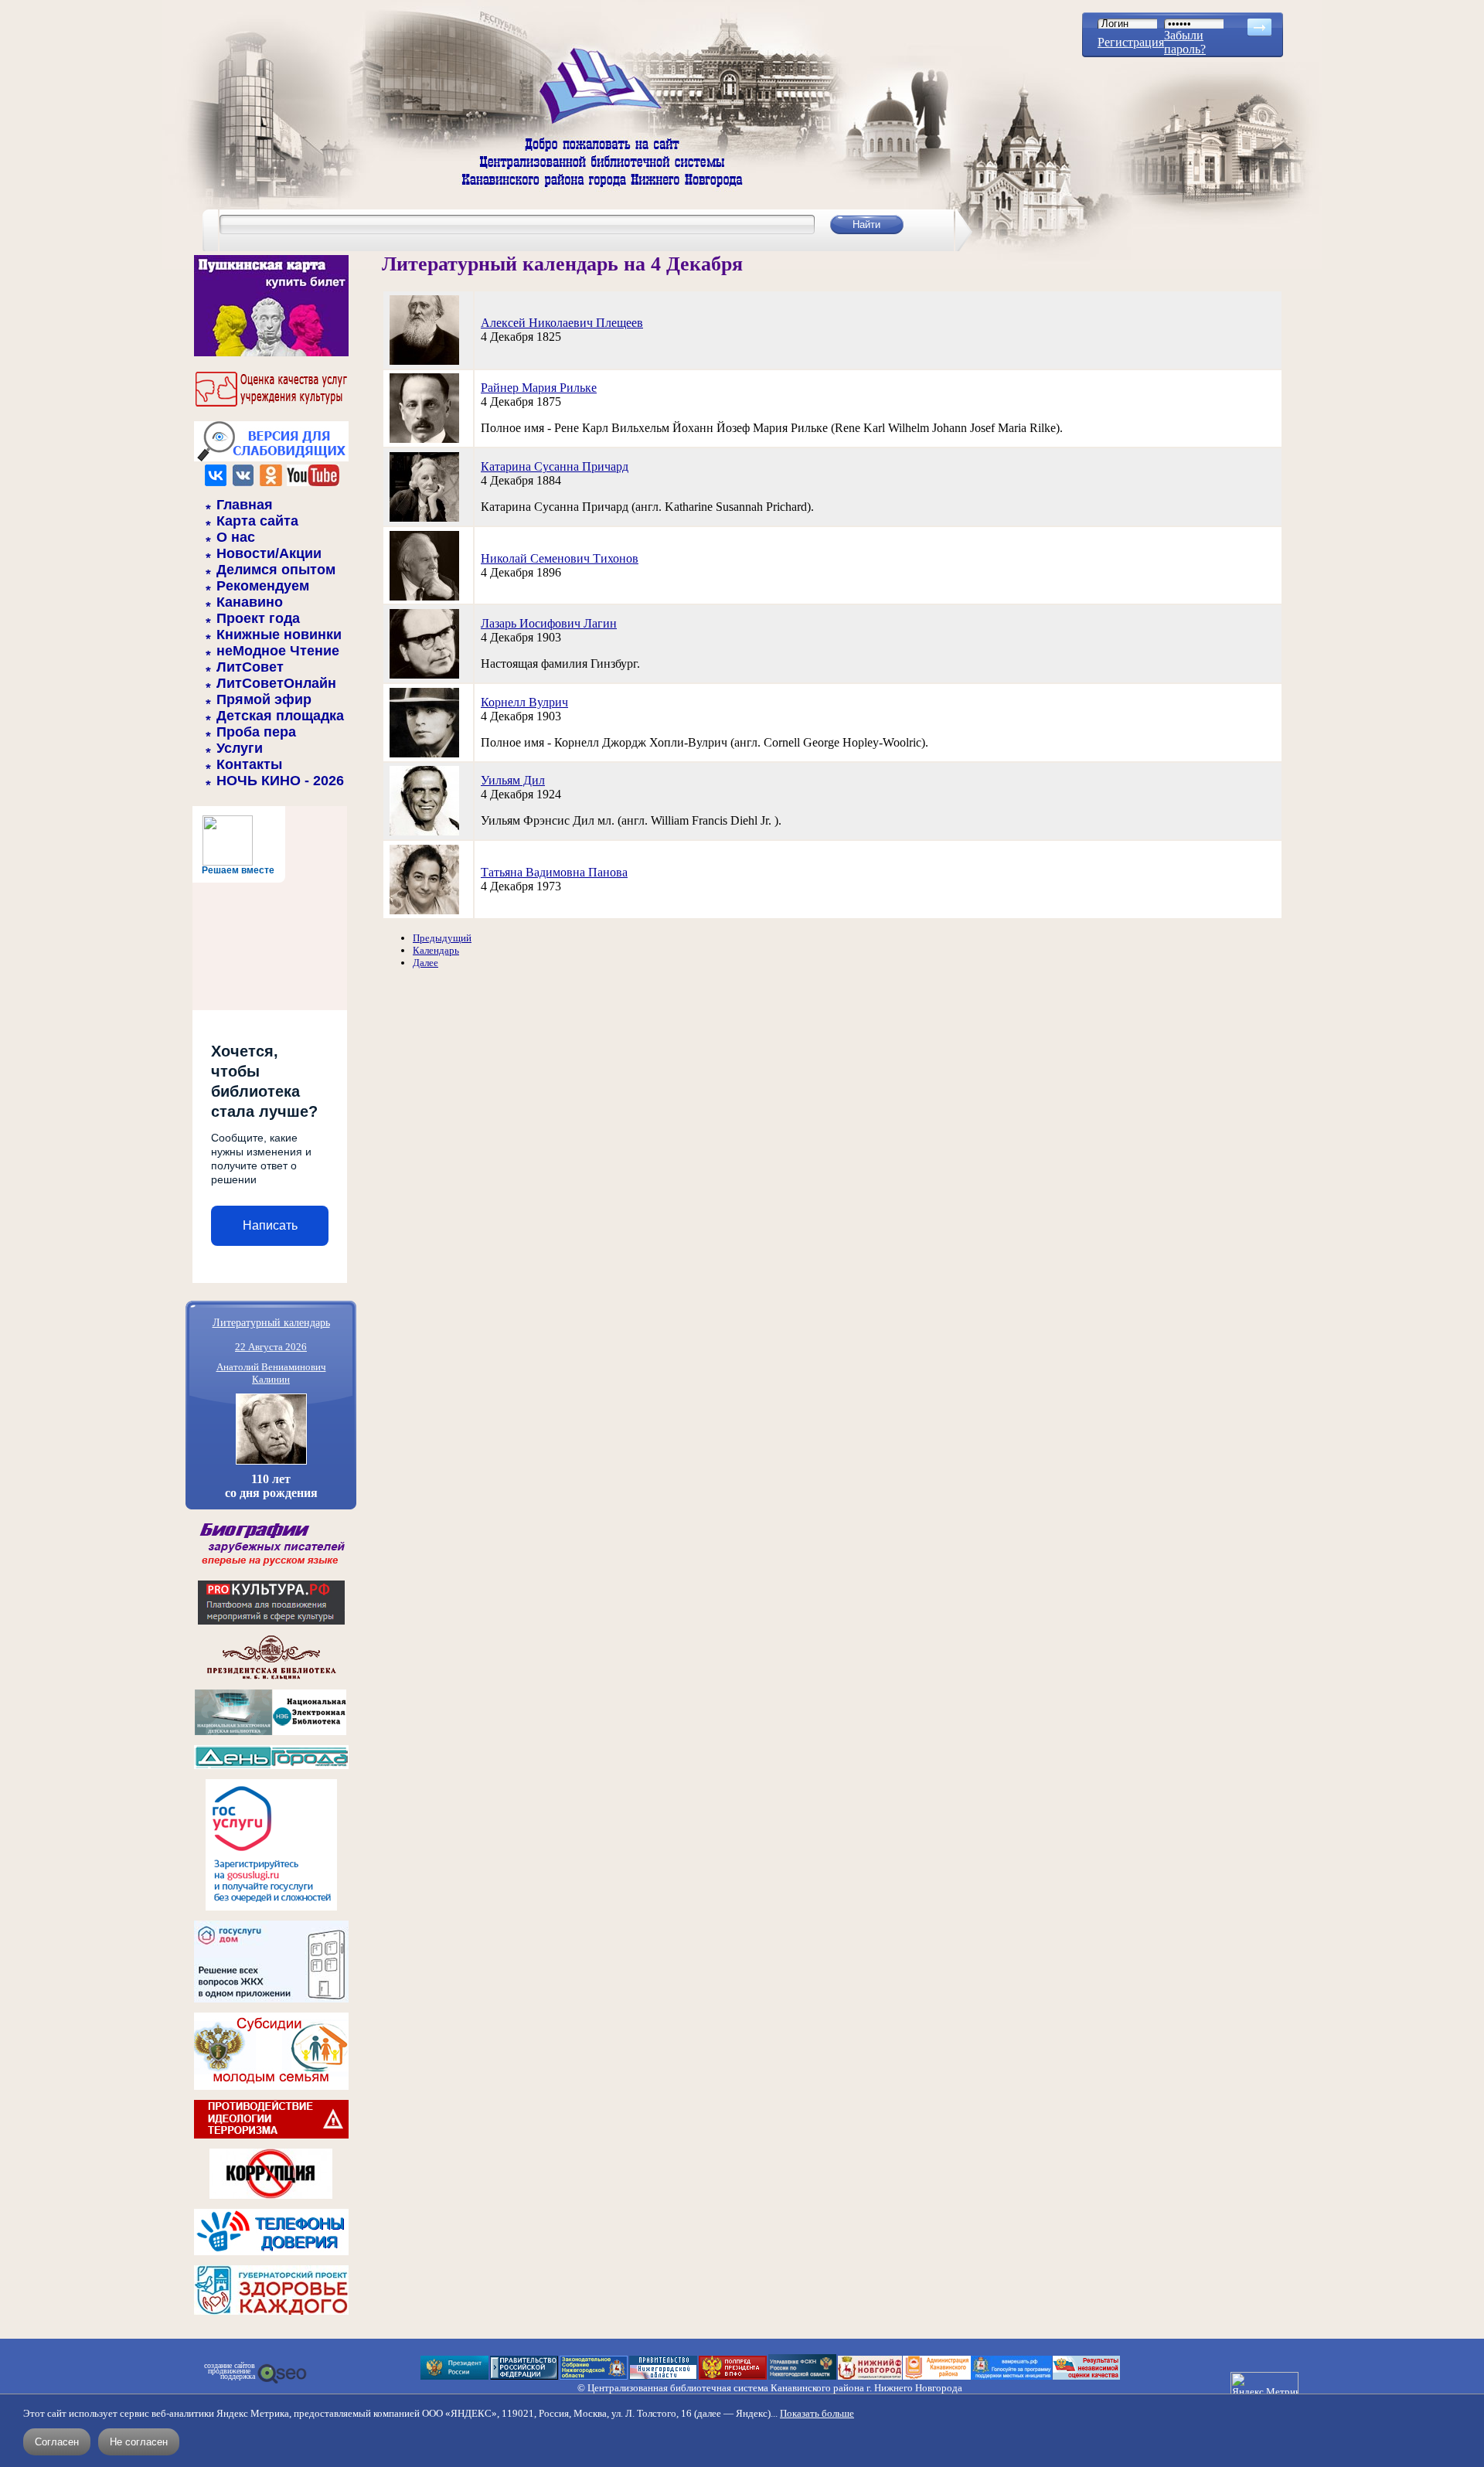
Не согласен (139, 2442)
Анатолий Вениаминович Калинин (271, 1373)
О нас (236, 537)
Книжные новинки (279, 635)
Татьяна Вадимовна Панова (554, 872)
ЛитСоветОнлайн (276, 683)
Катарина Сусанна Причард (555, 466)
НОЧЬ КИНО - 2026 (280, 781)
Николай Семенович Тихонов (560, 558)
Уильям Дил (513, 780)
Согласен (57, 2442)
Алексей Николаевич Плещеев (562, 323)
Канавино (250, 602)
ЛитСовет (250, 667)
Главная (245, 505)
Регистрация (1131, 42)
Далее (425, 963)
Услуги (240, 748)
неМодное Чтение (278, 651)
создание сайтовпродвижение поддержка (230, 2371)
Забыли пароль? (1185, 42)
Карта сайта (257, 521)
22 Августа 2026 (271, 1347)
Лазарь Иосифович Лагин (549, 623)
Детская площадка (280, 716)
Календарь (436, 950)
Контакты (249, 764)
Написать (270, 1225)
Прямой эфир (264, 699)
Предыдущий (442, 938)
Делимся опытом (276, 570)
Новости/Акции (269, 553)
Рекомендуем (263, 586)
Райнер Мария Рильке (539, 388)
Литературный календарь (271, 1322)
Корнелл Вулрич (524, 702)
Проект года (258, 618)
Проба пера (256, 732)
